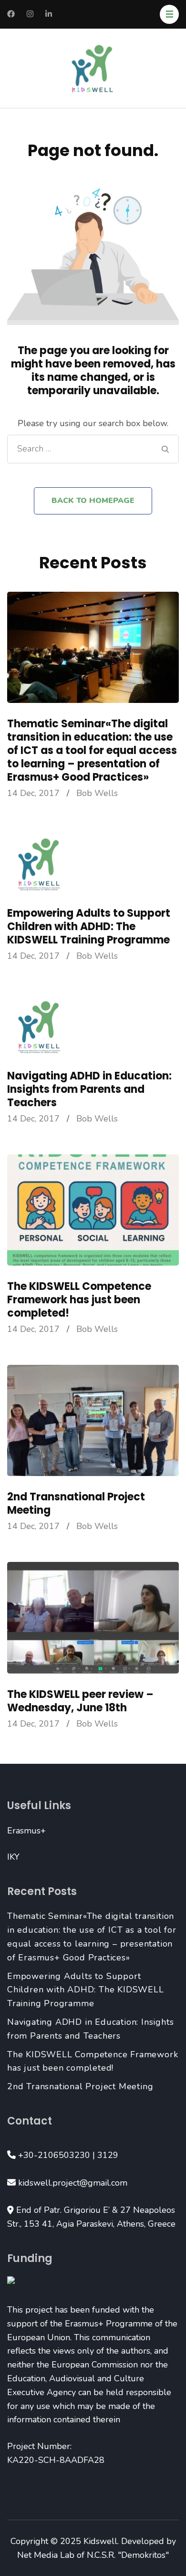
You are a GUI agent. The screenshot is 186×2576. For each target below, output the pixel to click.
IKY (13, 1857)
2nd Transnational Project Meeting (76, 1503)
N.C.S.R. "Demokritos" (128, 2555)
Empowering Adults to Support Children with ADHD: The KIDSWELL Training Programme (89, 927)
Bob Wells (97, 793)
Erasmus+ (26, 1831)
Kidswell (100, 2541)
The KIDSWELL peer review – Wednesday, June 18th (80, 1701)
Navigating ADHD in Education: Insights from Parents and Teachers (89, 1089)
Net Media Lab (46, 2555)
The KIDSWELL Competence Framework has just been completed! (79, 1300)
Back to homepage (93, 501)
